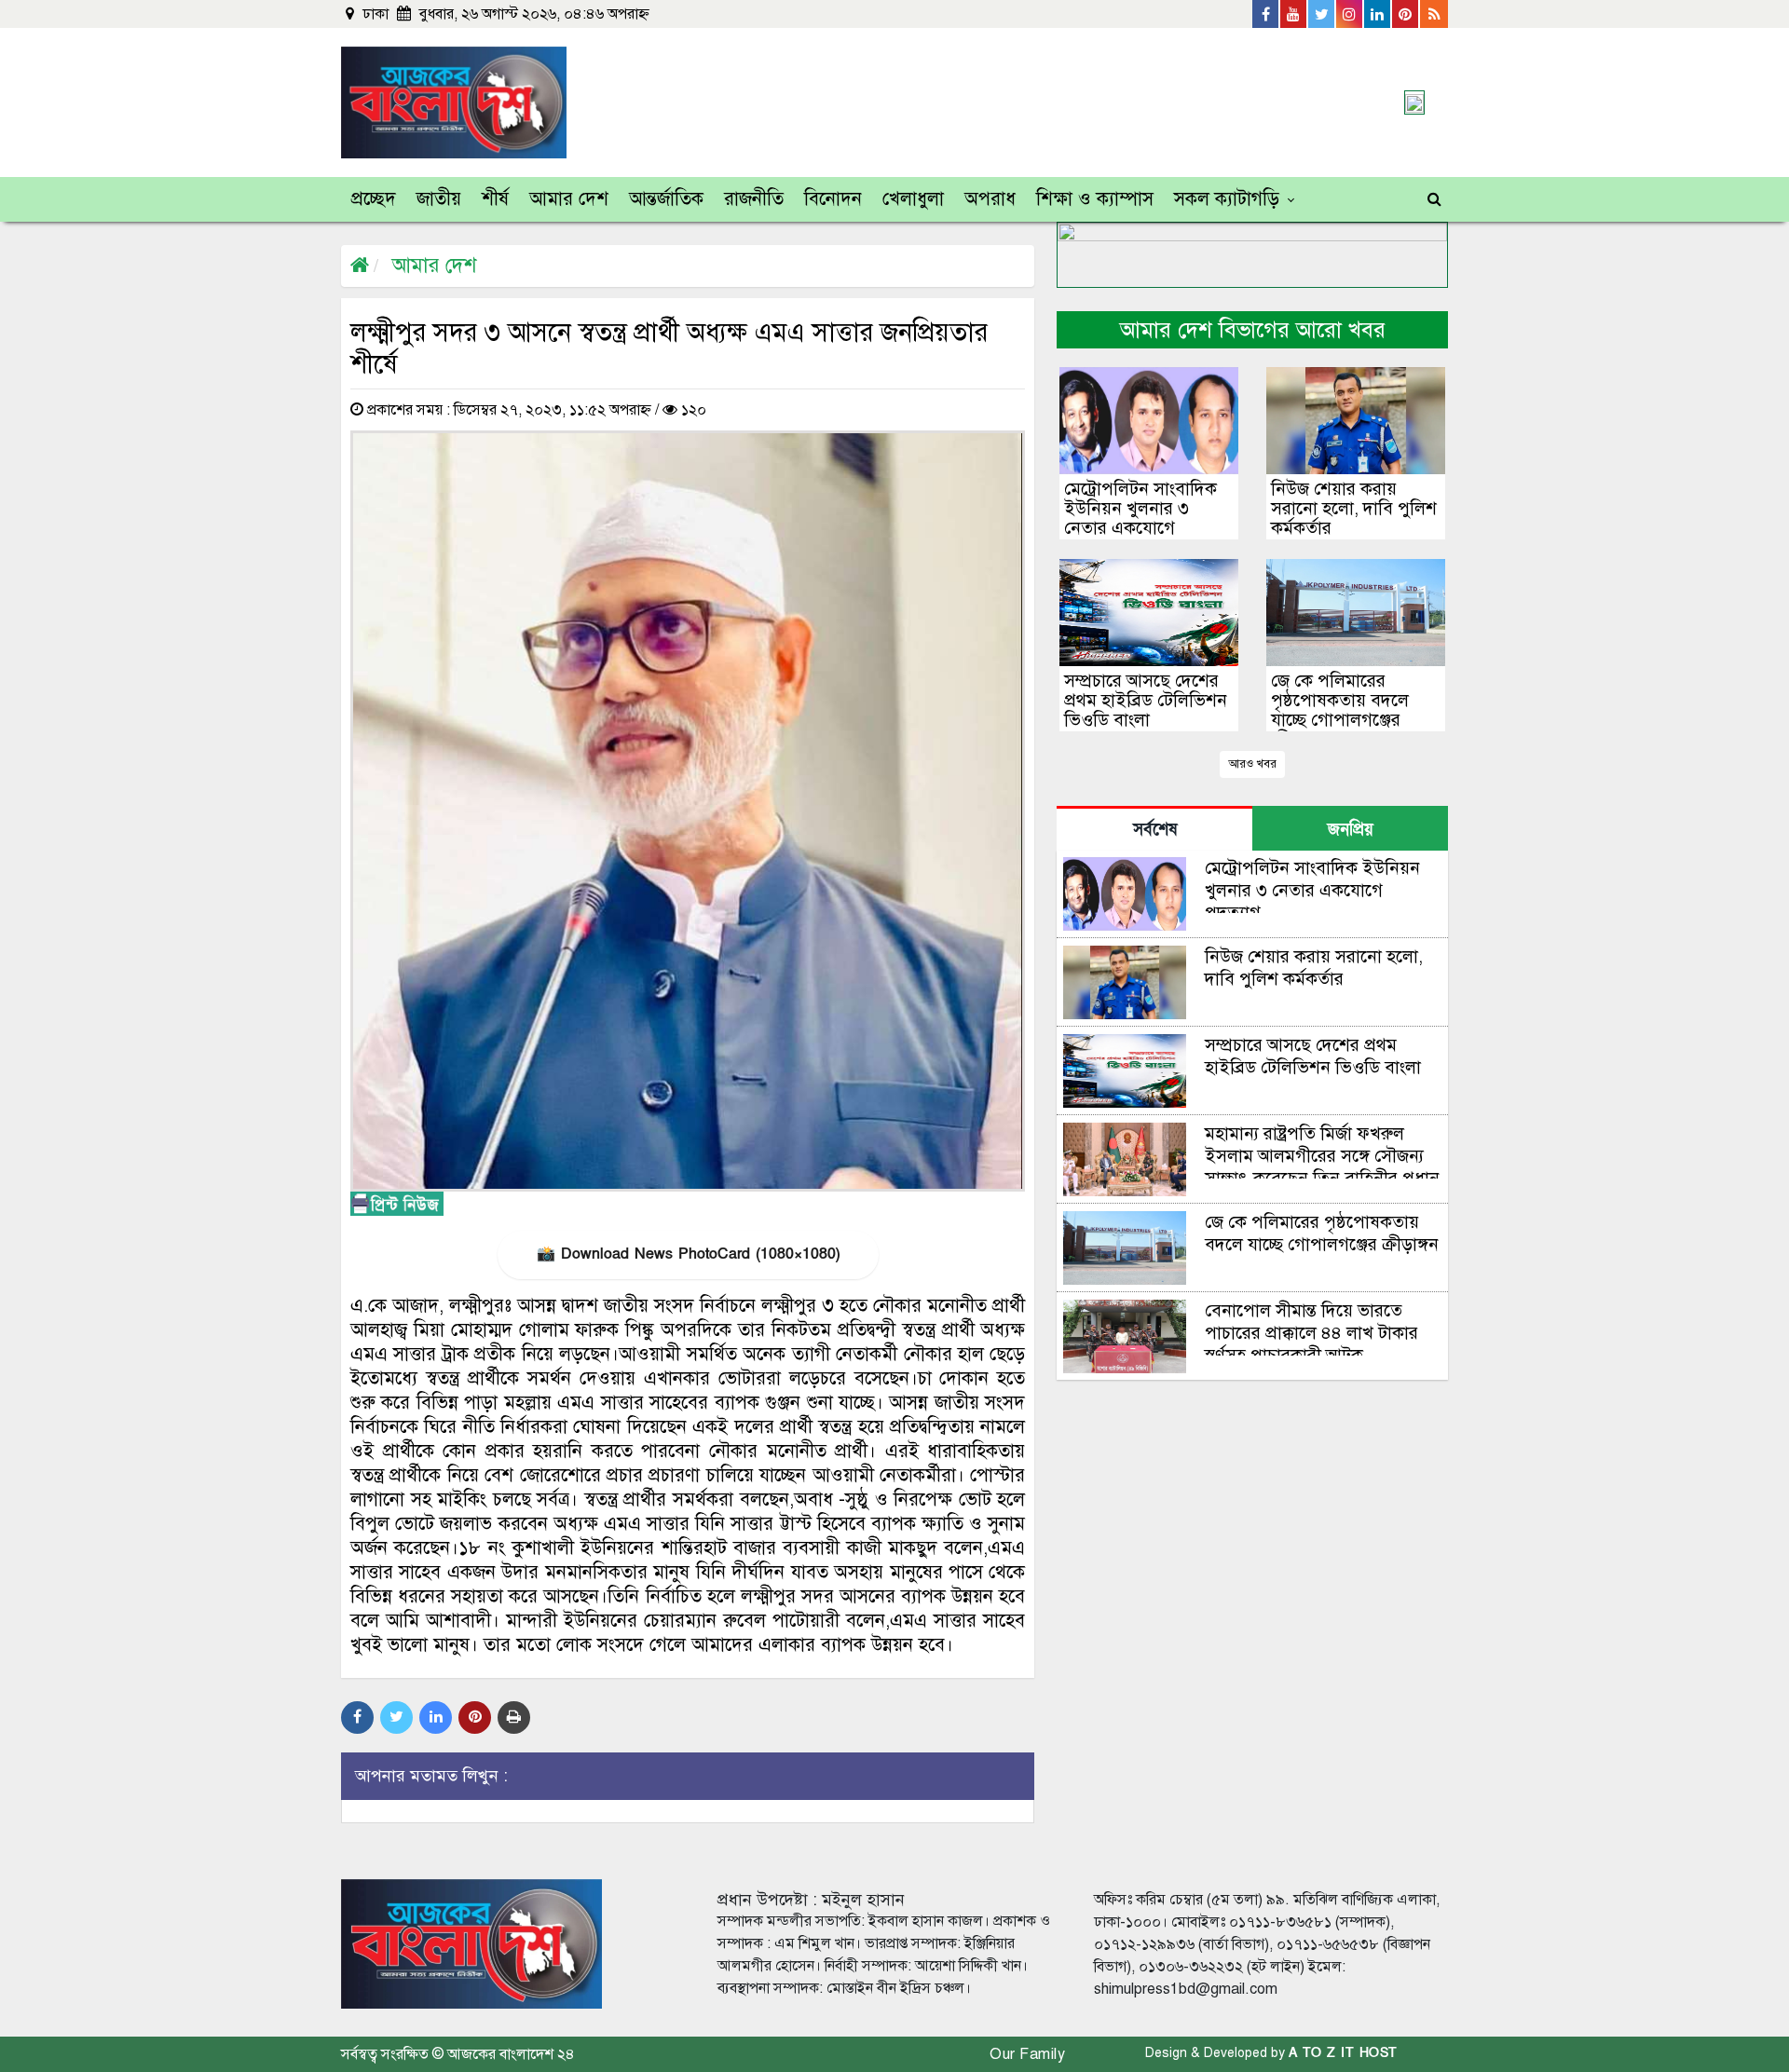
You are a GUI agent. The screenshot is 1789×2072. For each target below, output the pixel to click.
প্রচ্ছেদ (374, 199)
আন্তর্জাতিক (666, 199)
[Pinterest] (1406, 14)
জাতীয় (439, 199)
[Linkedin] (1378, 14)
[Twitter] (1322, 14)
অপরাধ (990, 199)
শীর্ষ (495, 199)
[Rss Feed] (1434, 14)
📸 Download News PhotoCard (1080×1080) (688, 1254)
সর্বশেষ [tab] (1155, 830)
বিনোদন (833, 199)
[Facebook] (1266, 14)
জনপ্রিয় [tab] (1351, 830)
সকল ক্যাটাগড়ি (1227, 199)
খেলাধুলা (913, 199)
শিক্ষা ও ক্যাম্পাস (1095, 199)
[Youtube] (1294, 14)
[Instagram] (1350, 14)
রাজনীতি (754, 199)
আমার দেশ (569, 199)
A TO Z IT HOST (1343, 2053)
